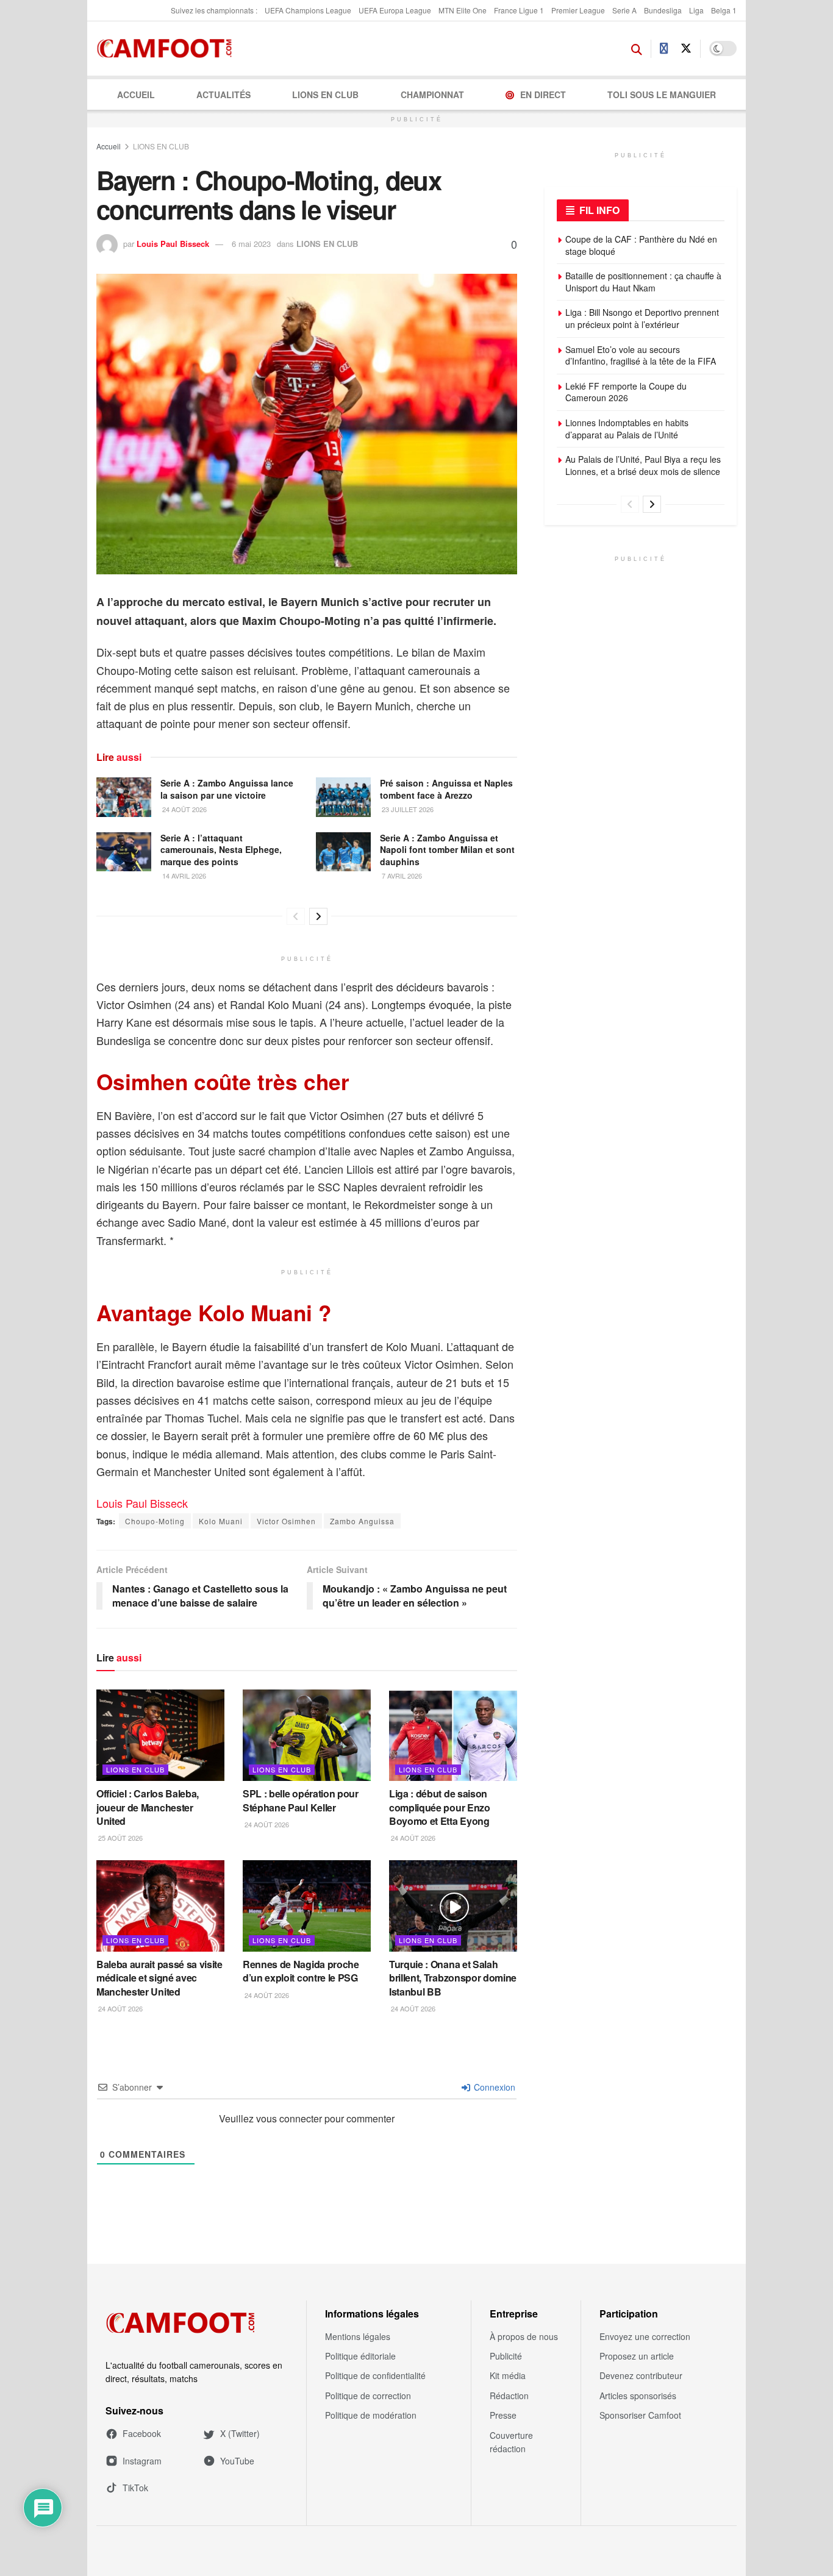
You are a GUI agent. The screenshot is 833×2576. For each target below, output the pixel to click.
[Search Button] (637, 49)
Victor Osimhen (286, 1521)
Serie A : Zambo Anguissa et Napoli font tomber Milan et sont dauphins (447, 850)
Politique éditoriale (360, 2356)
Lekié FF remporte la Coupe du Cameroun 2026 (626, 392)
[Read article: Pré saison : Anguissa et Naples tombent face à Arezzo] (343, 797)
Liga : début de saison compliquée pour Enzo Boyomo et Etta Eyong (440, 1807)
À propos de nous (524, 2336)
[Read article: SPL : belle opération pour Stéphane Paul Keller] (307, 1735)
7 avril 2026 (401, 876)
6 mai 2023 (251, 244)
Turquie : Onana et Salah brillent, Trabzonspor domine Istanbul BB (453, 1978)
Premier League (578, 10)
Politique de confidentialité (375, 2375)
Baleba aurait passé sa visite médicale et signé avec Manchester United (159, 1978)
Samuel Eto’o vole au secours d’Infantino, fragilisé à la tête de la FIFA (641, 355)
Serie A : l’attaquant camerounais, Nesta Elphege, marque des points (221, 850)
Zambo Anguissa (362, 1521)
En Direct (543, 95)
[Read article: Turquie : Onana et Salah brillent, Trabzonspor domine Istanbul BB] (453, 1906)
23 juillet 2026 (407, 809)
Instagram (142, 2461)
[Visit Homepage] (168, 49)
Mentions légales (358, 2336)
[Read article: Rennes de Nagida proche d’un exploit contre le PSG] (307, 1906)
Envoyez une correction (645, 2336)
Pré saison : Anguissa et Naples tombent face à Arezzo (446, 789)
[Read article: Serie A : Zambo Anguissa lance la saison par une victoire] (124, 797)
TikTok (135, 2488)
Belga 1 (724, 10)
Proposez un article (637, 2356)
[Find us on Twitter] (686, 48)
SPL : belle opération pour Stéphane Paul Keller (301, 1800)
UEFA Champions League (308, 10)
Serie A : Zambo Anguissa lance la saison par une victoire (227, 789)
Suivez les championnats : (214, 10)
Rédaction (509, 2396)
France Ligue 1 (519, 10)
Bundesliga (663, 10)
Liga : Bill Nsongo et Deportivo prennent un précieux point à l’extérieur (642, 318)
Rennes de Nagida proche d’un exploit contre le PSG (301, 1971)
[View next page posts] (318, 916)
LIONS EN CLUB (325, 95)
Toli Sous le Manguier (662, 95)
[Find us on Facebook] (664, 49)
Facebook (142, 2433)
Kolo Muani (221, 1521)
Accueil (136, 95)
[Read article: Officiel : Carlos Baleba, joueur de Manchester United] (160, 1735)
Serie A (624, 10)
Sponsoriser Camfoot (640, 2415)
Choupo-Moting (155, 1521)
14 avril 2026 (183, 876)
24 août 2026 (184, 809)
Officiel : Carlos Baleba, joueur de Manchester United (148, 1807)
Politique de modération (371, 2415)
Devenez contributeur (641, 2375)
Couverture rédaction (511, 2442)
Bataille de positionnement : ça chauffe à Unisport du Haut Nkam (643, 282)
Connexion (493, 2087)
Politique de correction (368, 2396)
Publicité (506, 2356)
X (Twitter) (240, 2433)
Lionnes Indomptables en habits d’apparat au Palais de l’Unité (627, 429)
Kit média (508, 2375)
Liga (696, 10)
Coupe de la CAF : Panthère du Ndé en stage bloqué (641, 245)
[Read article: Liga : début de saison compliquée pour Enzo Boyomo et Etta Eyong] (453, 1735)
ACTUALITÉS (223, 95)
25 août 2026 (120, 1838)
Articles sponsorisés (638, 2396)
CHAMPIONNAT (432, 95)
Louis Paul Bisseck (173, 244)
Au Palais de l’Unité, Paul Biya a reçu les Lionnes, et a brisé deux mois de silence (643, 465)
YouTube (237, 2461)
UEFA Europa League (395, 10)
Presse (503, 2415)
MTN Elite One (463, 10)
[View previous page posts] (296, 916)
